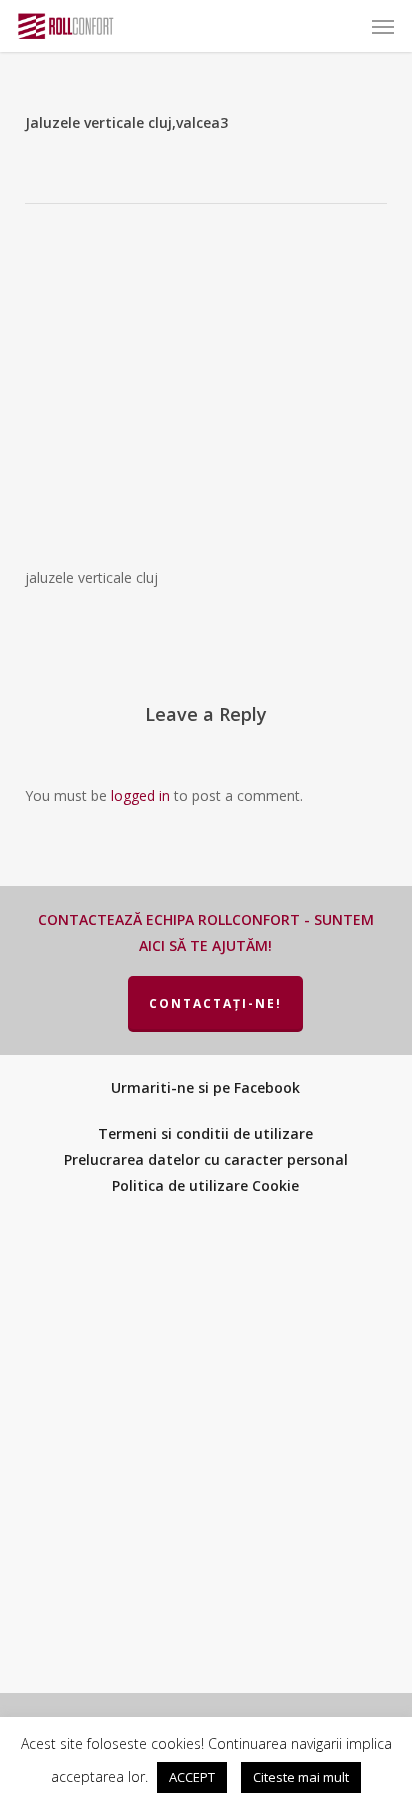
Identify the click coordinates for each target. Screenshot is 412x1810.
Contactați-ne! (215, 1003)
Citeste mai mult (301, 1777)
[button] (383, 26)
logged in (140, 795)
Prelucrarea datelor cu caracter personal (206, 1159)
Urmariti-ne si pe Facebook (205, 1087)
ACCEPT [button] (192, 1777)
